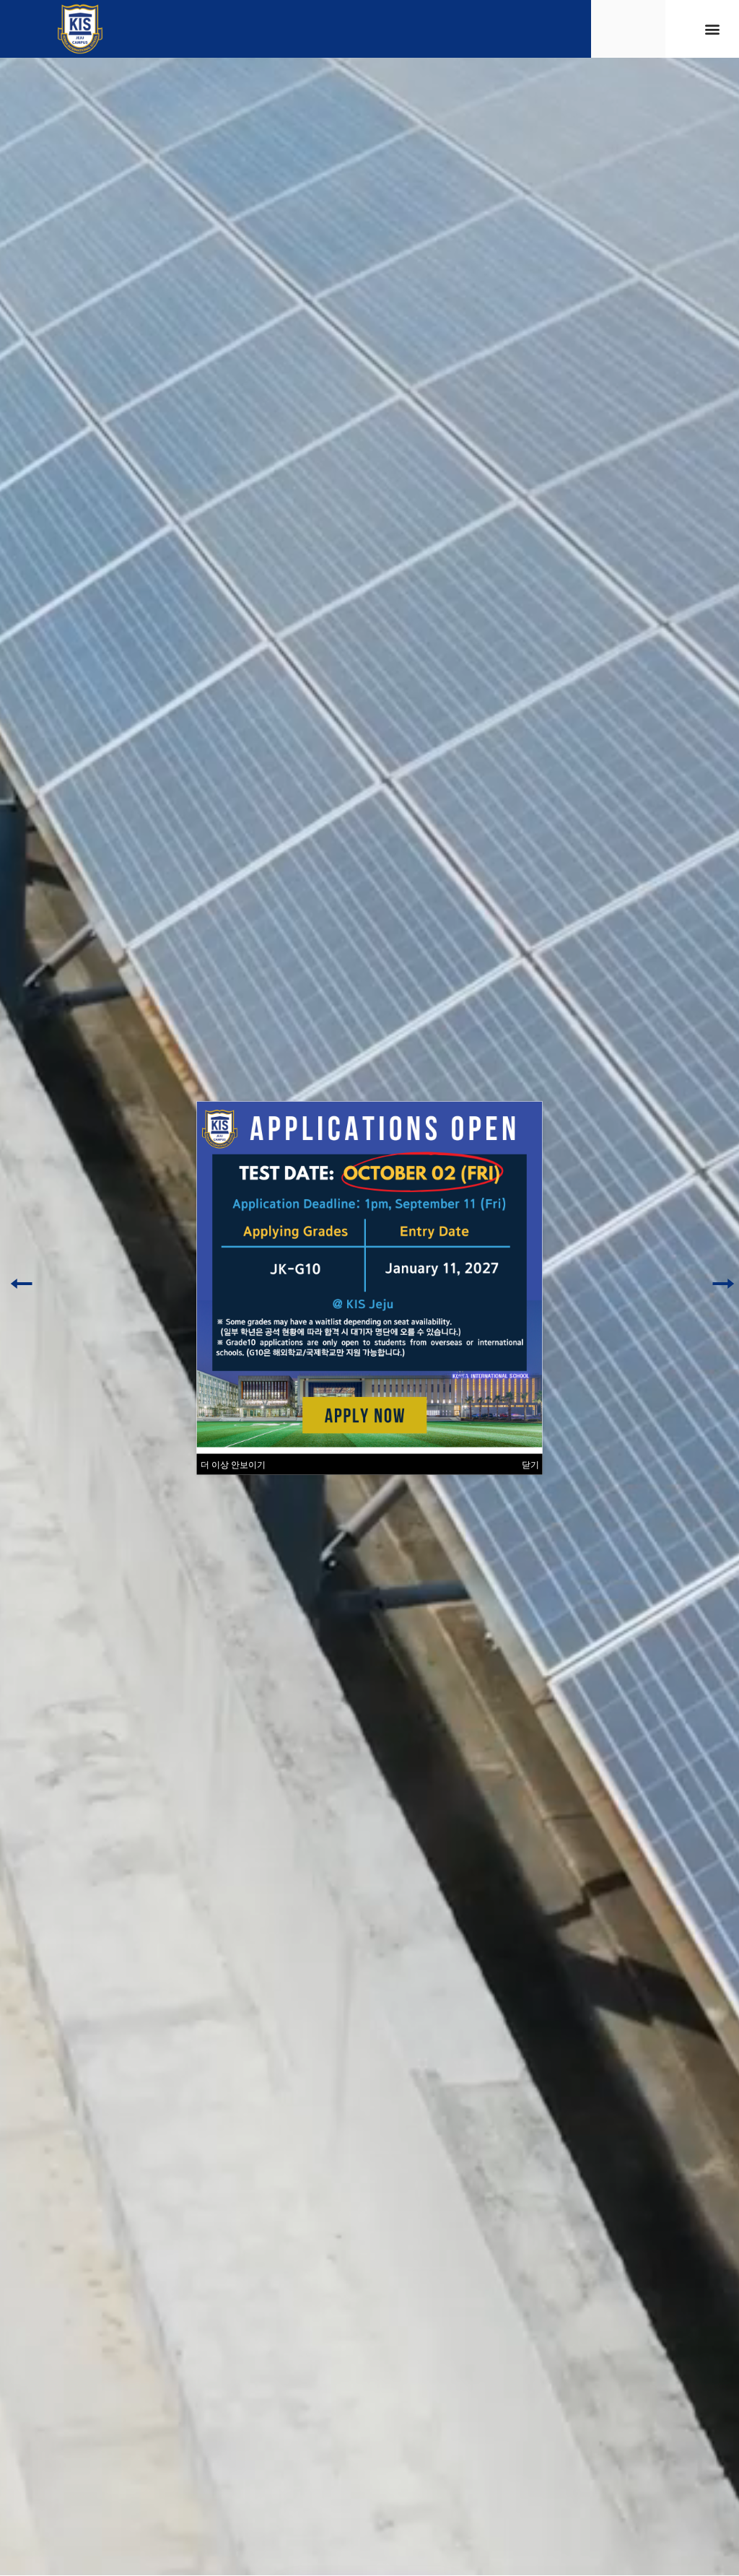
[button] (713, 29)
